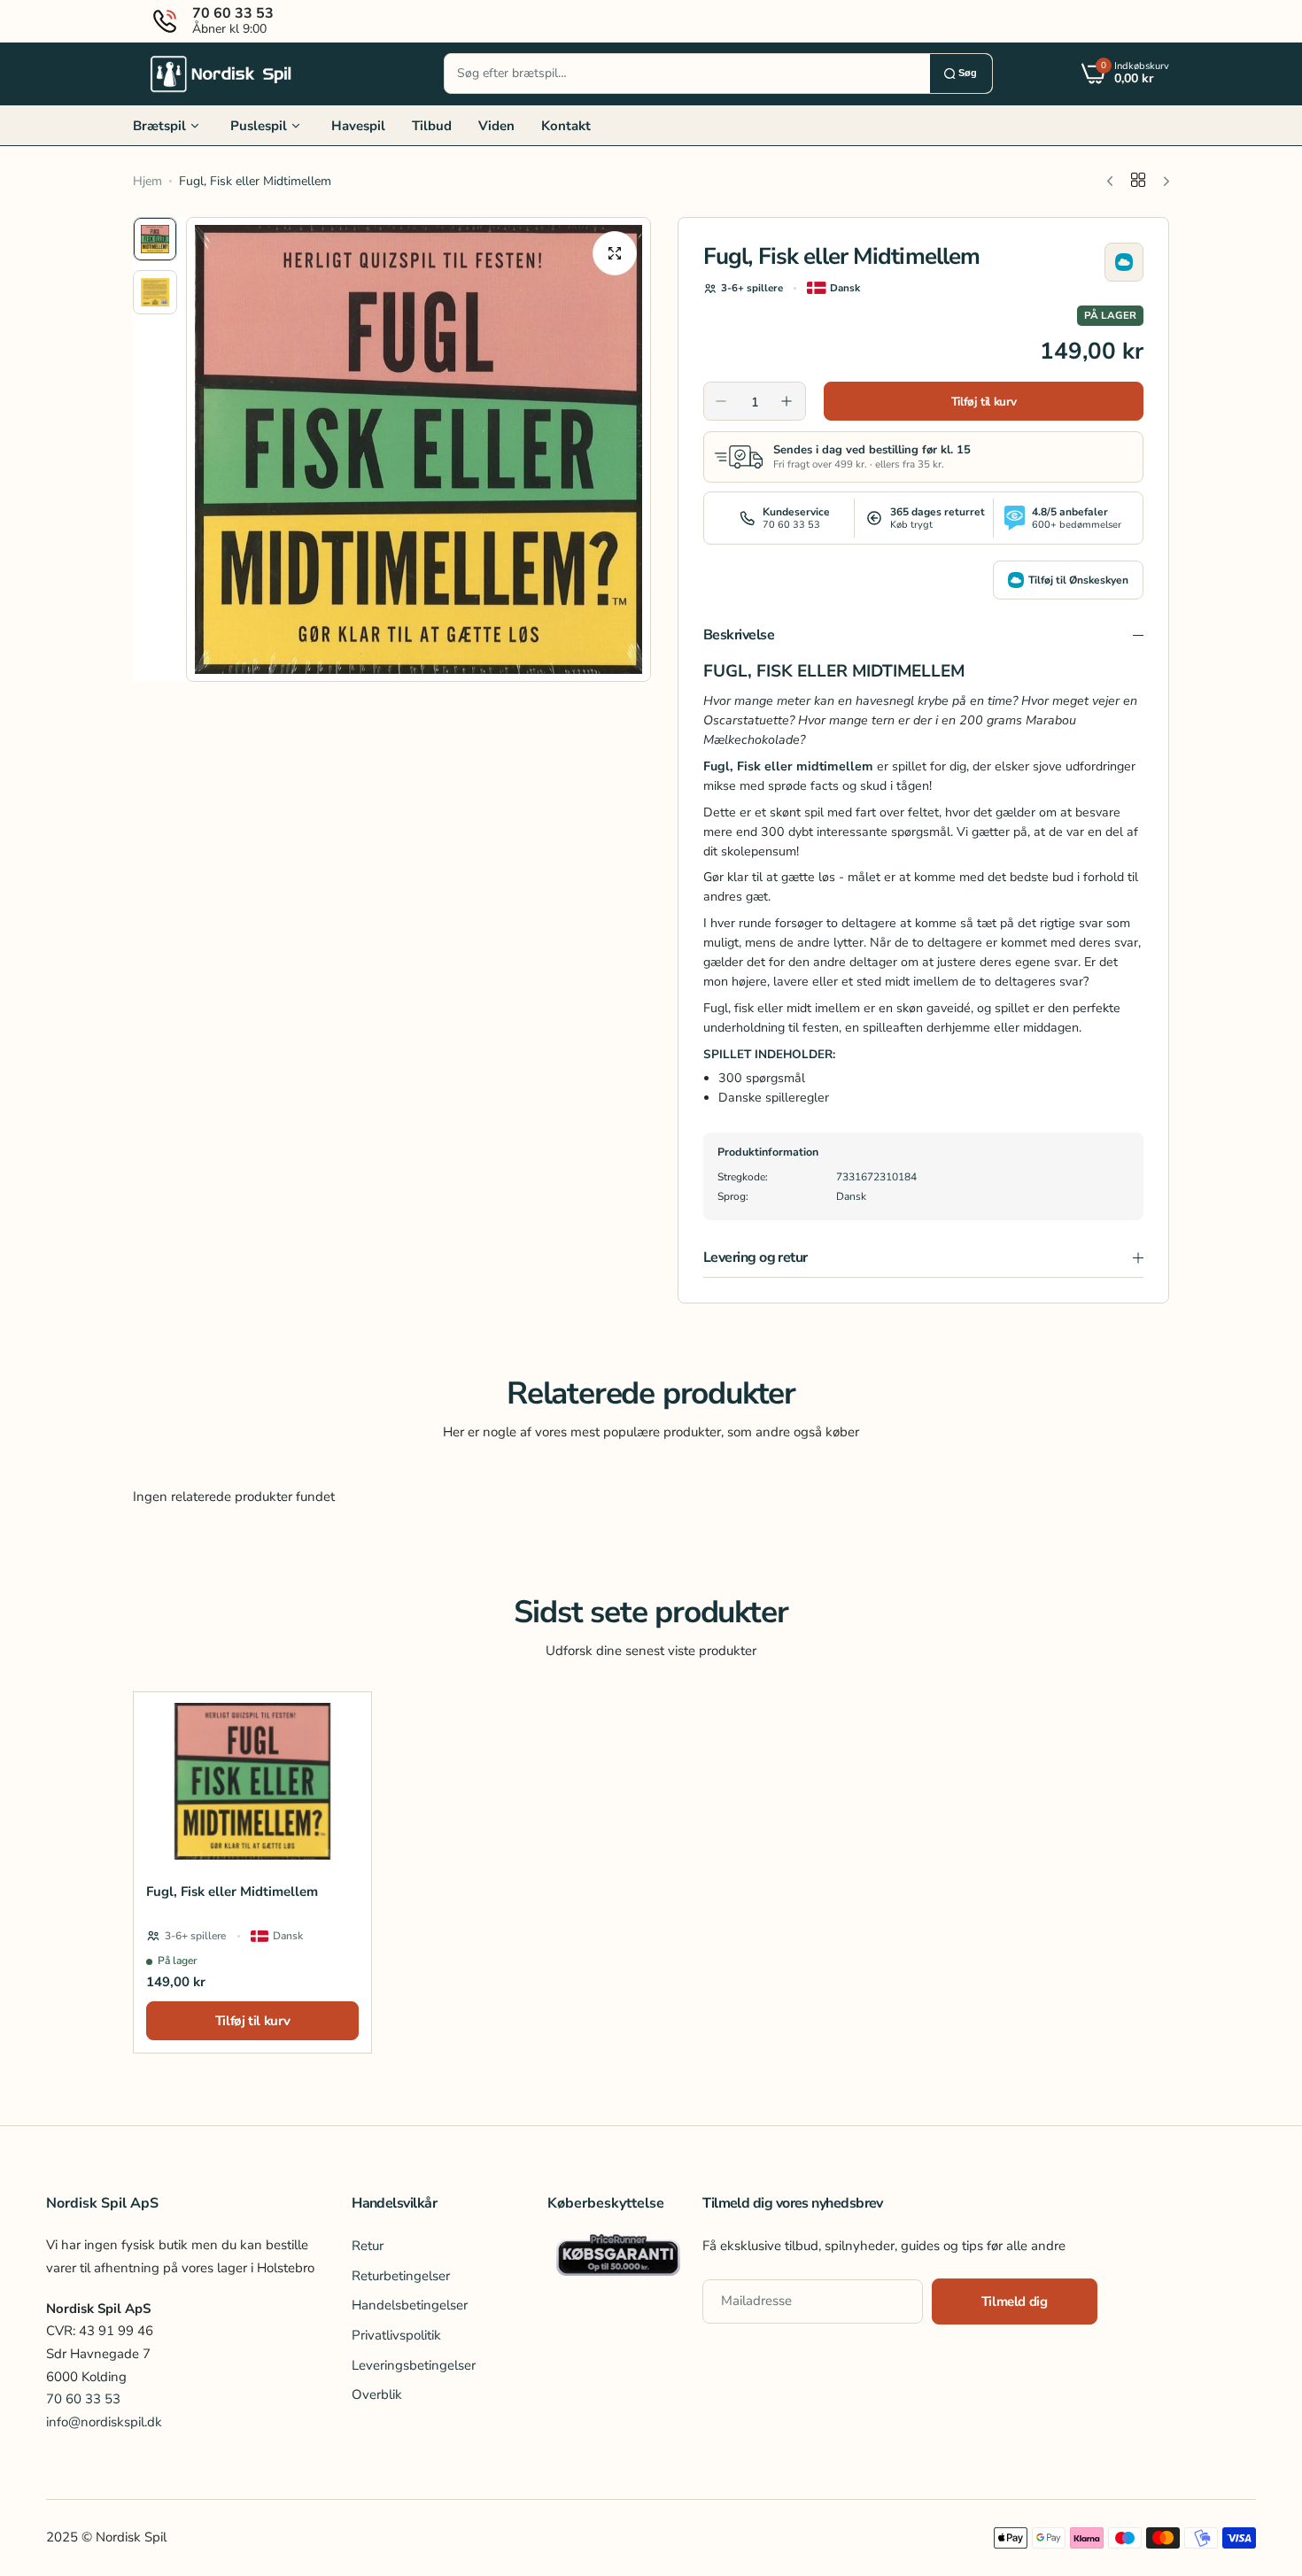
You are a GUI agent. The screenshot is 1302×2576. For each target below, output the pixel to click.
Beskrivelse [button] (739, 635)
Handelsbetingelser (410, 2305)
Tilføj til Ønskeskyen (1078, 580)
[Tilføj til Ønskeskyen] (1124, 262)
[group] (418, 449)
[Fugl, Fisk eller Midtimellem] (252, 1781)
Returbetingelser (401, 2275)
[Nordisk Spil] (221, 73)
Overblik (377, 2394)
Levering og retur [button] (756, 1257)
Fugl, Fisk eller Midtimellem (232, 1891)
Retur (368, 2245)
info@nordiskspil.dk (104, 2422)
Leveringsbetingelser (414, 2364)
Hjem (147, 181)
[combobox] (687, 73)
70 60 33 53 (83, 2399)
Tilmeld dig (1015, 2301)
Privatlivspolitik (396, 2334)
